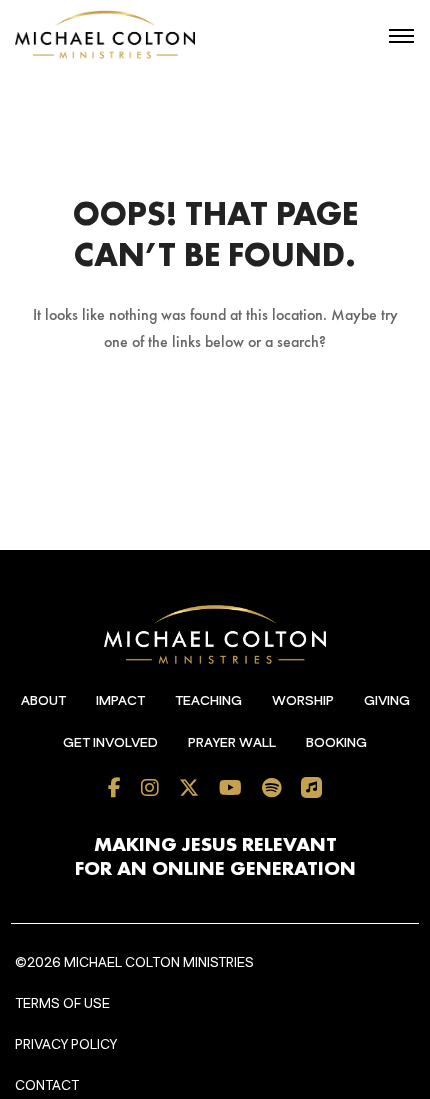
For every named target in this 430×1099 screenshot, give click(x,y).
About (43, 701)
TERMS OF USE (62, 1004)
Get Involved (110, 743)
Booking (336, 743)
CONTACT (47, 1086)
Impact (120, 701)
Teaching (208, 701)
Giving (387, 701)
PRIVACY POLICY (66, 1045)
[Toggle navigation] (401, 36)
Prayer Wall (232, 743)
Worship (303, 701)
